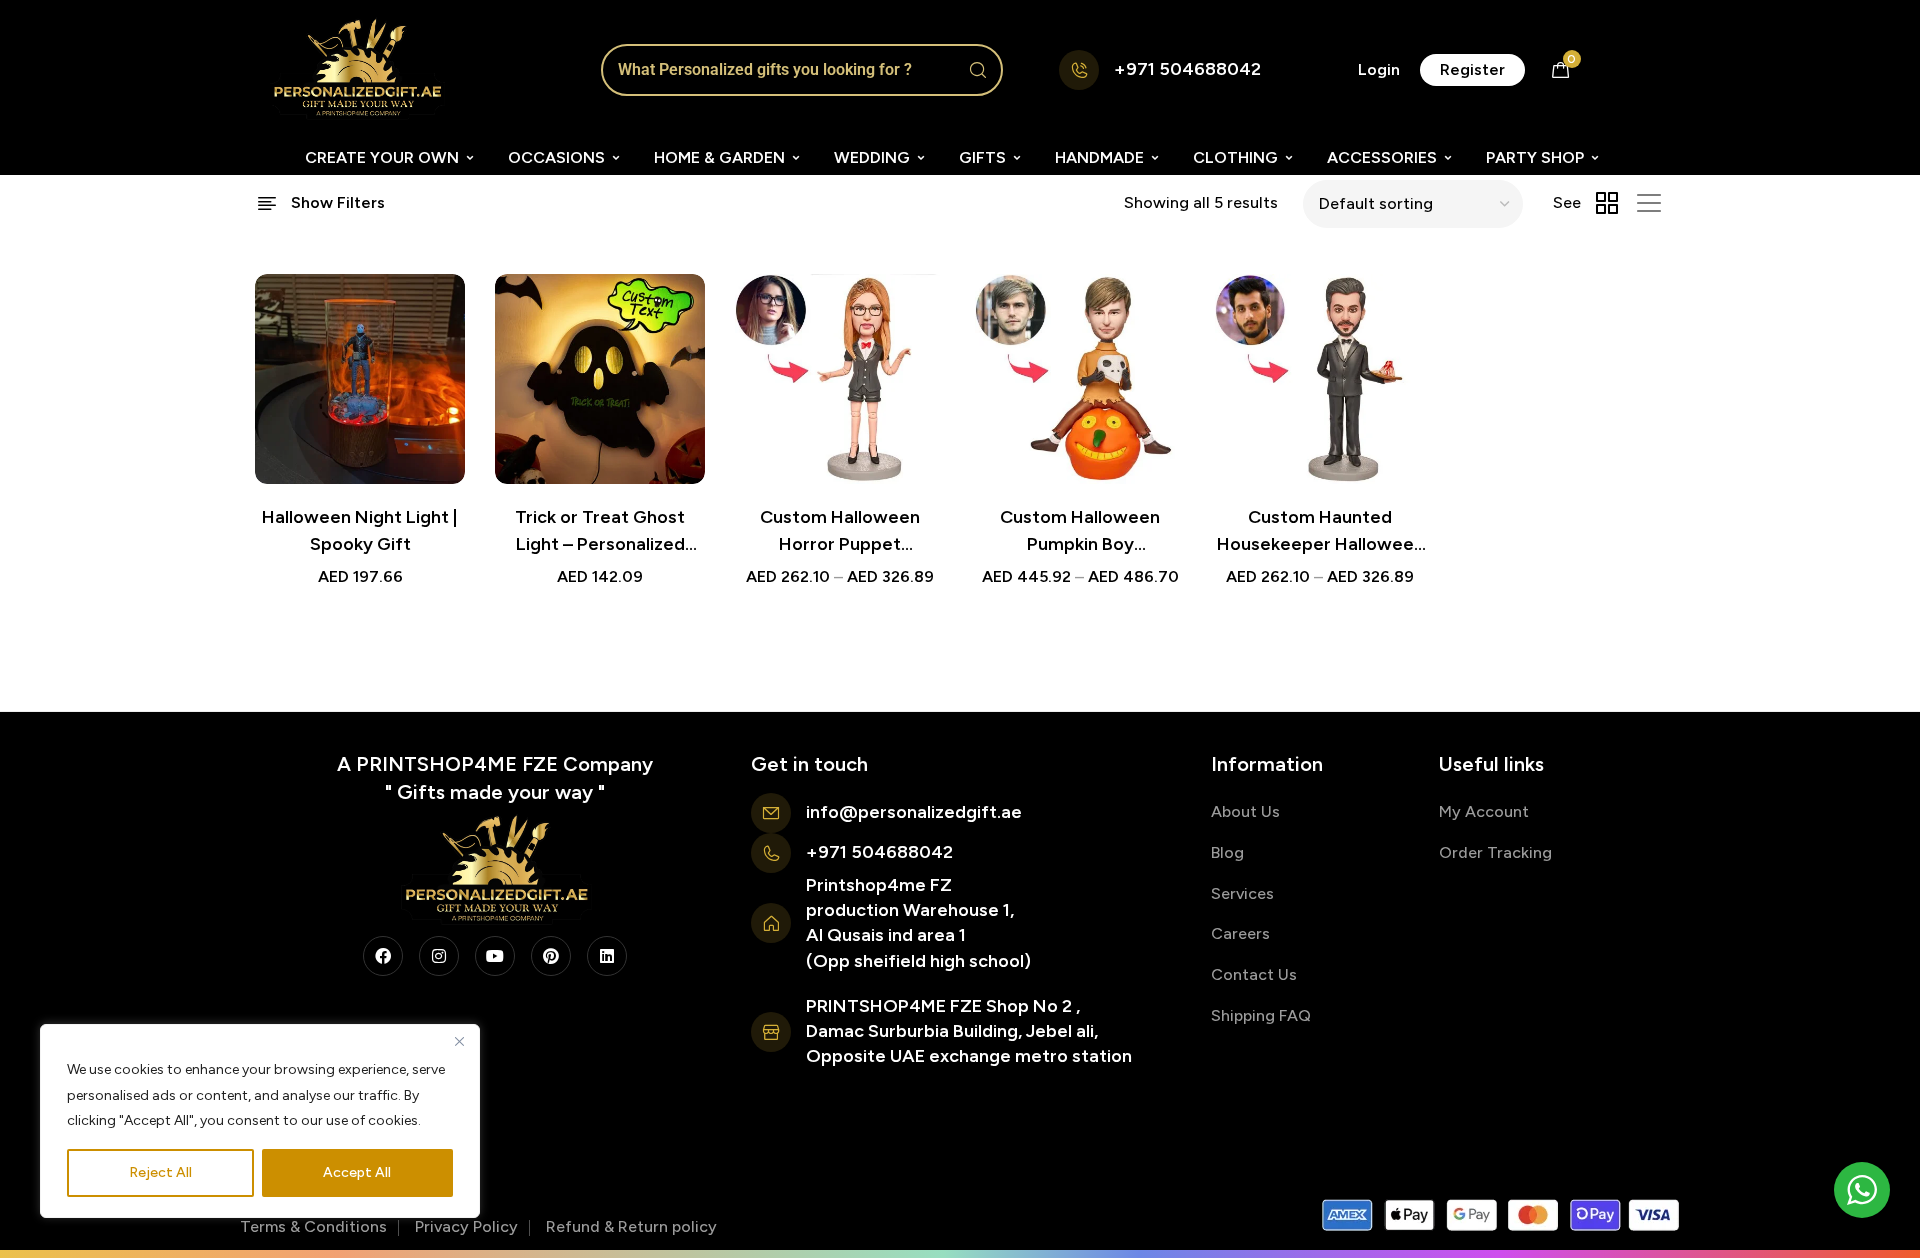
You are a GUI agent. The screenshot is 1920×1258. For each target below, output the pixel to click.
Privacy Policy (466, 1226)
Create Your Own (382, 157)
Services (1242, 893)
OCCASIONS (556, 157)
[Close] (459, 1041)
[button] (1379, 70)
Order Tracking (1495, 852)
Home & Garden (719, 157)
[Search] (978, 70)
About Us (1245, 811)
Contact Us (1254, 974)
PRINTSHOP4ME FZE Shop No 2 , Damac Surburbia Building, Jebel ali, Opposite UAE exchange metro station (969, 1031)
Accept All (357, 1172)
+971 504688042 (1187, 69)
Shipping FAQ (1261, 1015)
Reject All (160, 1172)
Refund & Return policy (631, 1226)
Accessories (1382, 157)
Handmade (1099, 157)
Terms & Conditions (313, 1226)
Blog (1227, 852)
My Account (1484, 811)
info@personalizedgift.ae (914, 812)
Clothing (1235, 157)
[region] (260, 1121)
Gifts (982, 157)
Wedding (872, 157)
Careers (1240, 933)
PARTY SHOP (1535, 157)
